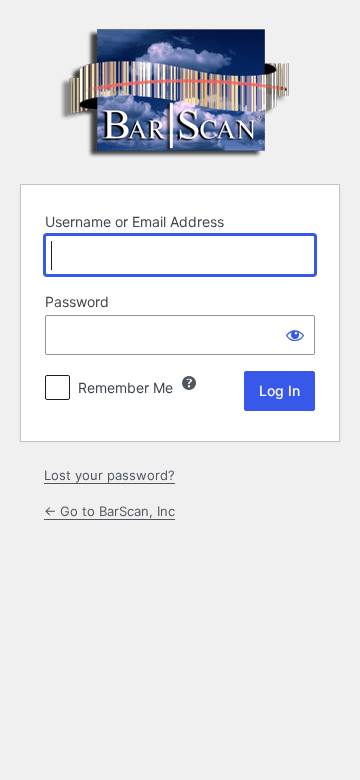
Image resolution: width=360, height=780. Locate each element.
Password (77, 301)
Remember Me (125, 387)
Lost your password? (109, 475)
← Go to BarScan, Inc (109, 511)
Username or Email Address (134, 221)
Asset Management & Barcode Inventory (180, 89)
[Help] (189, 383)
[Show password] (295, 335)
